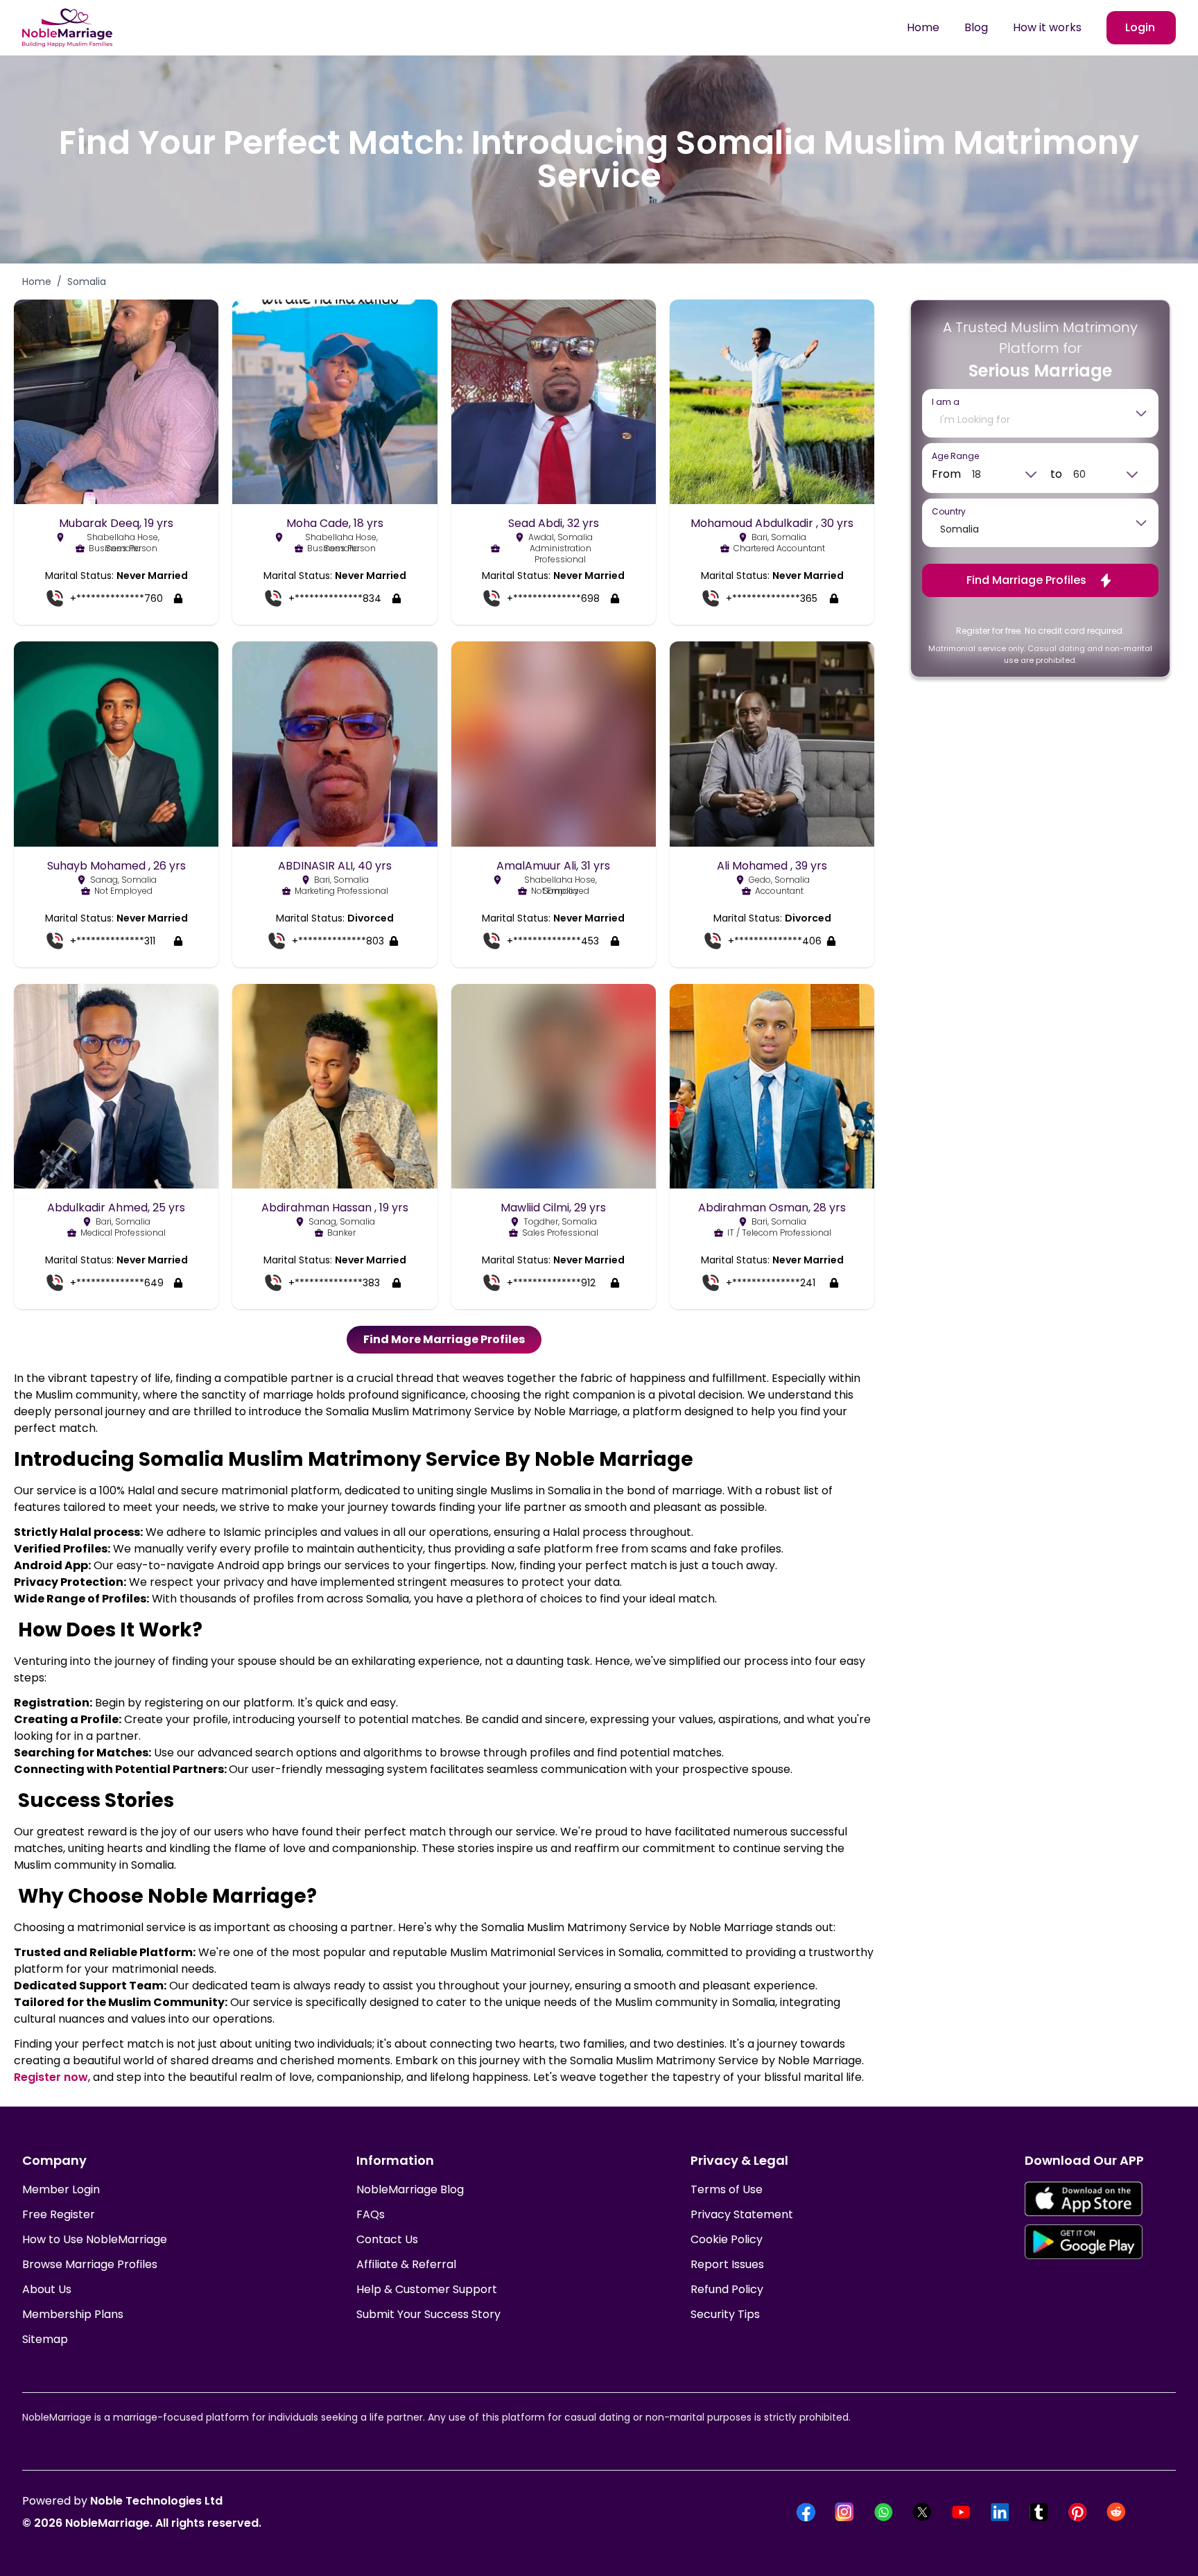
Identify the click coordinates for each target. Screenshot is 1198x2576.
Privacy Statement (742, 2214)
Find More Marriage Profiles (444, 1339)
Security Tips (725, 2314)
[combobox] (1030, 420)
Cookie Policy (727, 2239)
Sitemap (45, 2339)
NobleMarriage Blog (410, 2189)
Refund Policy (727, 2289)
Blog (976, 27)
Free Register (59, 2214)
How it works (1047, 27)
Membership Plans (73, 2314)
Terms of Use (727, 2189)
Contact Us (387, 2239)
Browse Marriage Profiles (90, 2264)
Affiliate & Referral (406, 2264)
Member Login (61, 2189)
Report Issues (727, 2264)
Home (923, 27)
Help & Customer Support (427, 2289)
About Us (47, 2289)
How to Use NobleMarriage (95, 2239)
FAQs (371, 2214)
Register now (51, 2077)
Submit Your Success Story (428, 2314)
